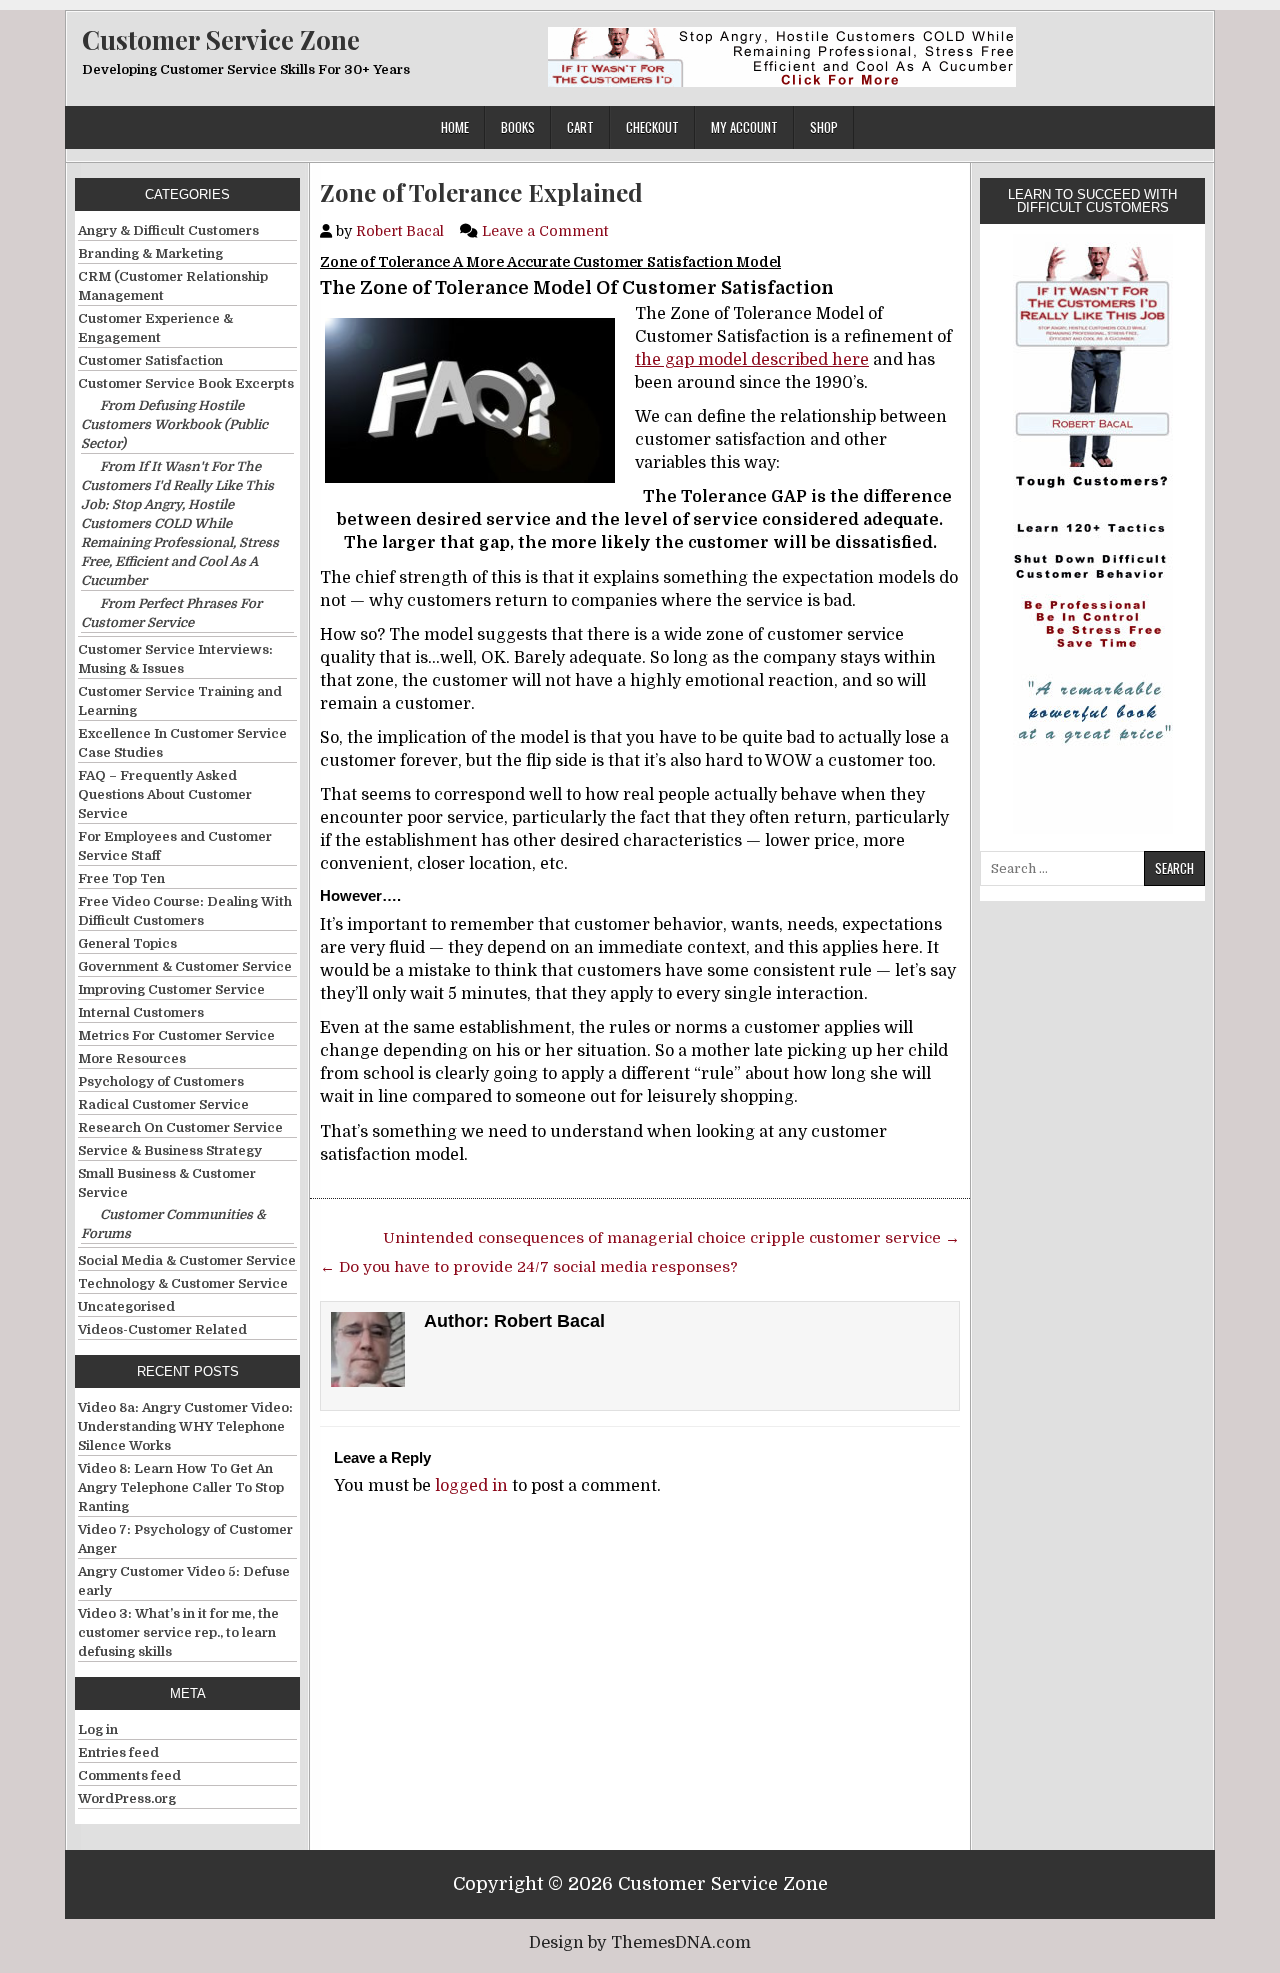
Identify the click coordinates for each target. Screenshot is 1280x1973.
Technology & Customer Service (183, 1283)
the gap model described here (752, 360)
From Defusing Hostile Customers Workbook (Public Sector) (174, 424)
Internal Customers (141, 1012)
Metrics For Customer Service (176, 1035)
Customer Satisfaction (150, 360)
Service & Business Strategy (170, 1150)
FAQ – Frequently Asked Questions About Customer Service (165, 794)
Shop (824, 127)
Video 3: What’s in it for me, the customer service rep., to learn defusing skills (178, 1632)
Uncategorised (126, 1306)
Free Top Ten (121, 878)
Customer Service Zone (221, 39)
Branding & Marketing (150, 253)
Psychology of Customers (161, 1081)
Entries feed (118, 1752)
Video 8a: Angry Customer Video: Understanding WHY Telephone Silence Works (185, 1426)
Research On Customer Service (180, 1127)
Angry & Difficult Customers (168, 230)
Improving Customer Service (171, 989)
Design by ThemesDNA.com (640, 1942)
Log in (98, 1729)
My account (744, 127)
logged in (471, 1486)
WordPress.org (127, 1798)
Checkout (652, 127)
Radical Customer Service (163, 1104)
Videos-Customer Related (162, 1329)
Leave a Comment (545, 231)
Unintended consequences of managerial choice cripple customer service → (671, 1238)
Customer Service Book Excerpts (186, 383)
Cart (580, 127)
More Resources (132, 1058)
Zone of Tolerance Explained (481, 192)
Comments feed (129, 1775)
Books (518, 127)
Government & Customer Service (185, 966)
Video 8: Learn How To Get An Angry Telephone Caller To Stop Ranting (181, 1487)
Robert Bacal (400, 231)
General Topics (127, 943)
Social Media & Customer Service (187, 1260)
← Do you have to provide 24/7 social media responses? (529, 1267)
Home (455, 127)
